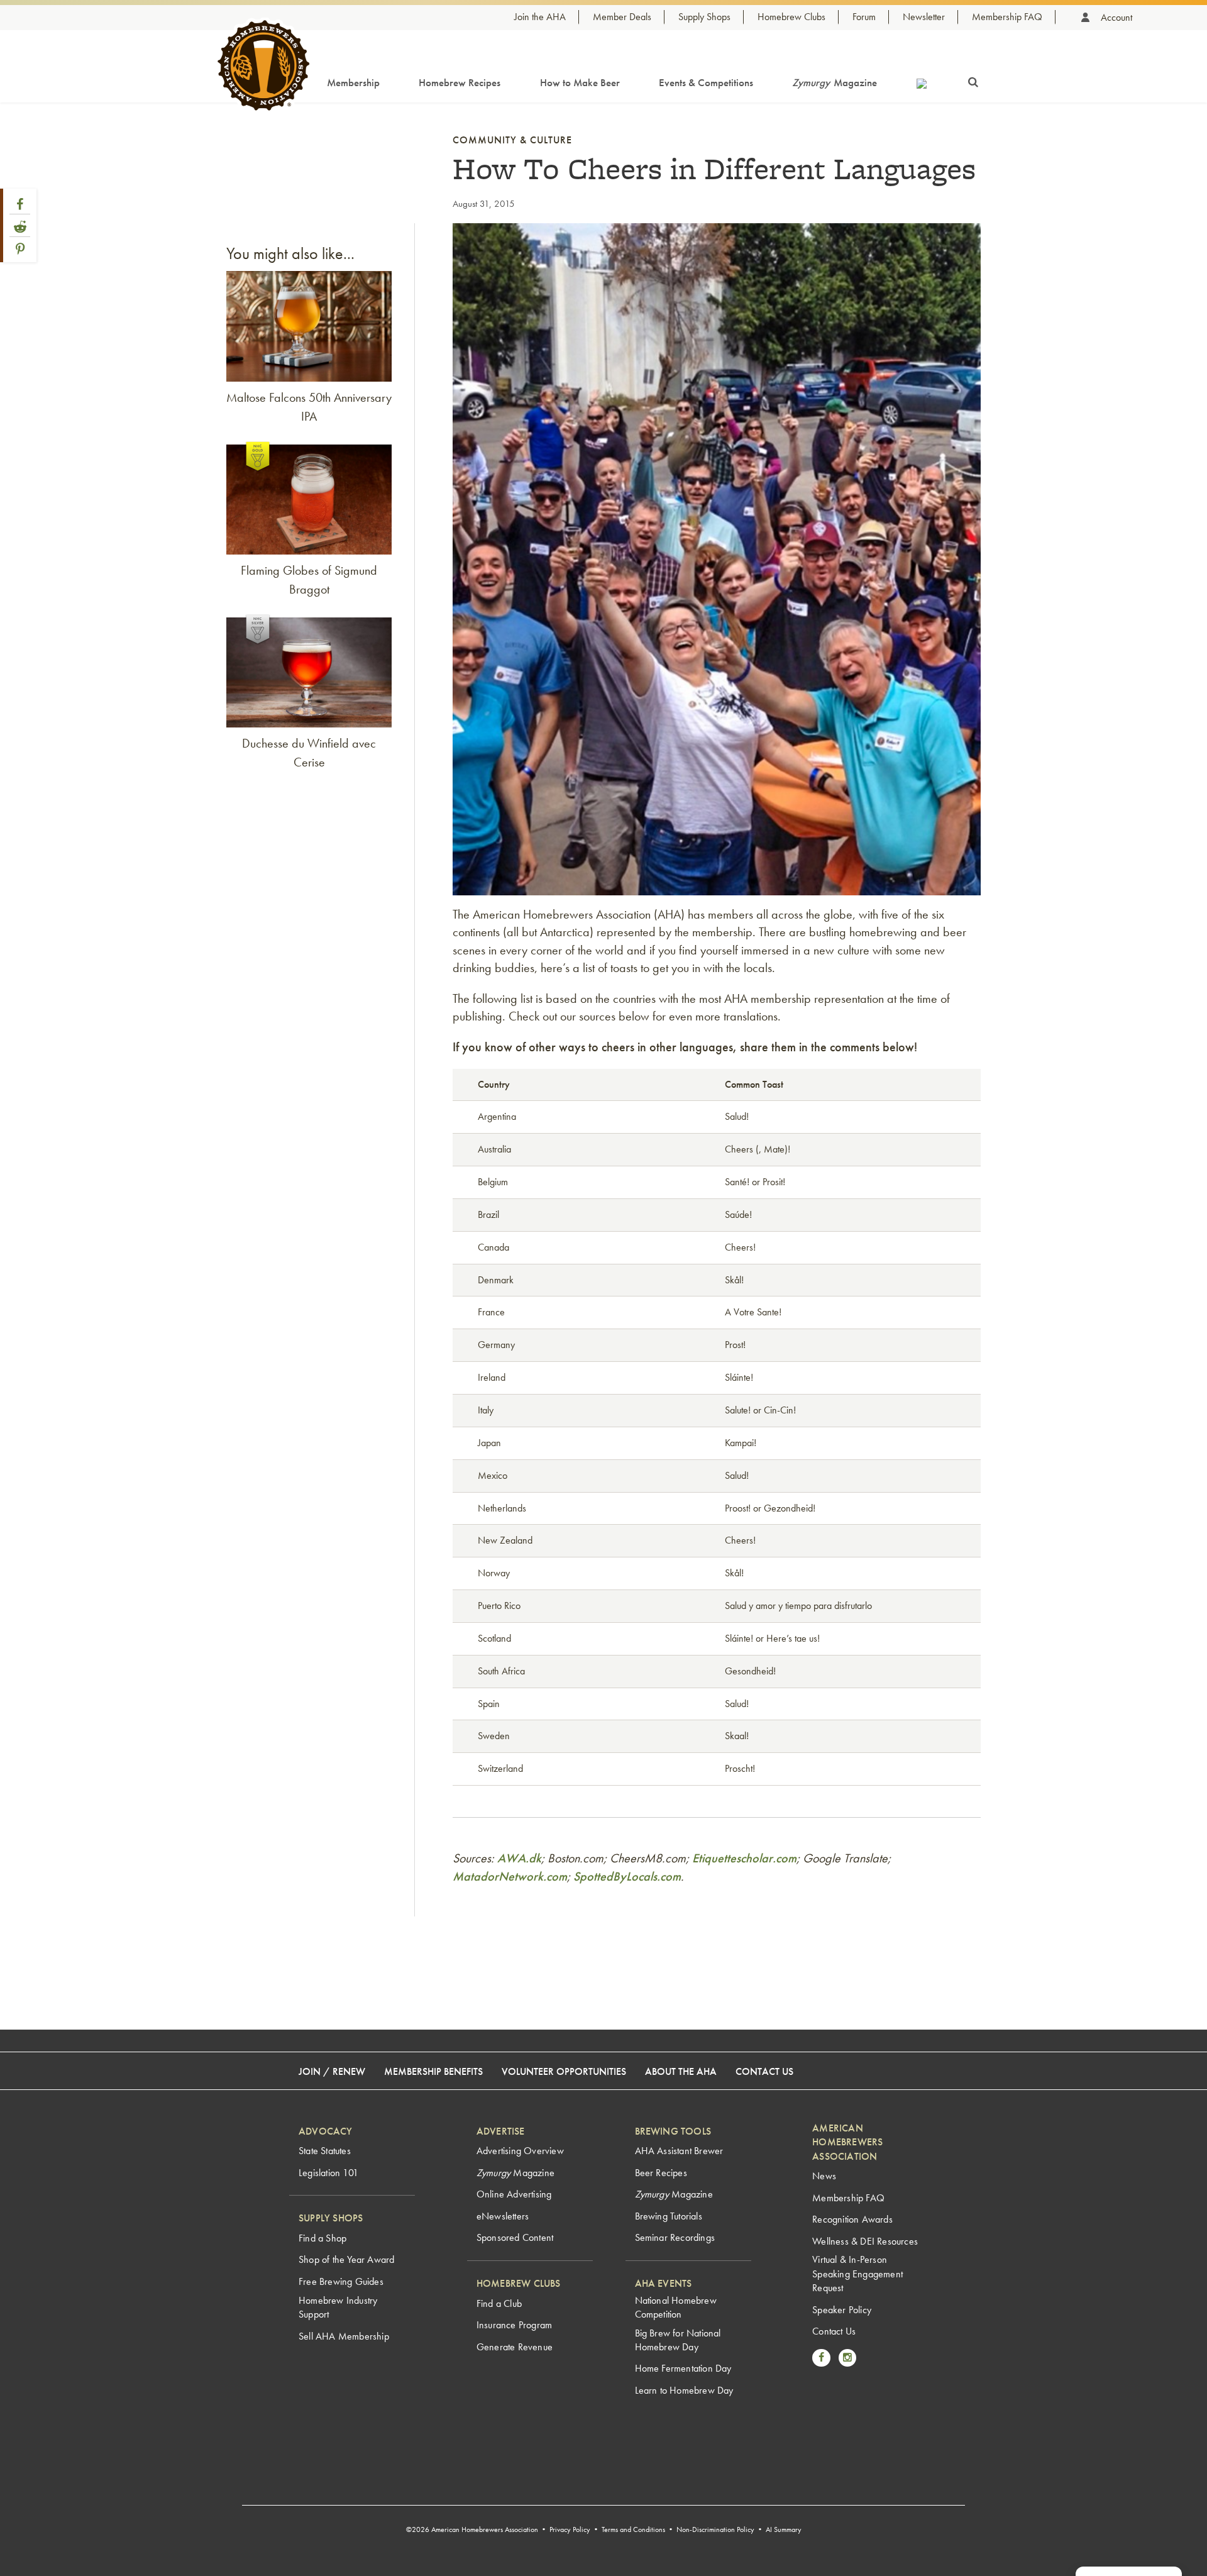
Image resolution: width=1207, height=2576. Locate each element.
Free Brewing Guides (341, 2281)
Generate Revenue (515, 2347)
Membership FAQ (1007, 17)
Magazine (835, 82)
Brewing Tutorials (669, 2216)
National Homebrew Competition (676, 2307)
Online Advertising (514, 2194)
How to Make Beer (580, 82)
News (824, 2176)
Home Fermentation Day (683, 2368)
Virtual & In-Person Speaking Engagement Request (857, 2274)
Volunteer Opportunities (564, 2071)
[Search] (973, 80)
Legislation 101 (328, 2173)
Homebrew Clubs (791, 17)
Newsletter (924, 17)
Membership (353, 82)
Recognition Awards (852, 2219)
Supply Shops (704, 17)
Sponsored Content (515, 2237)
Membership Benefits (433, 2071)
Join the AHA (540, 17)
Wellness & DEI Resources (865, 2241)
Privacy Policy (570, 2529)
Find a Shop (322, 2238)
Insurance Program (514, 2325)
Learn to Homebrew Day (684, 2390)
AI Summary (784, 2529)
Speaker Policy (842, 2310)
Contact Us (764, 2071)
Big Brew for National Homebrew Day (678, 2340)
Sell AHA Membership (344, 2336)
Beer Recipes (661, 2173)
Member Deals (622, 17)
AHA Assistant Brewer (679, 2151)
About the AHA (681, 2071)
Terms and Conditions (633, 2529)
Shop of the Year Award (346, 2259)
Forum (864, 17)
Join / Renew (332, 2071)
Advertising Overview (520, 2151)
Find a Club (499, 2303)
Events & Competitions (706, 82)
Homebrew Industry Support (338, 2307)
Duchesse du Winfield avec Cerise (309, 753)
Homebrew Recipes (460, 82)
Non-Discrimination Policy (715, 2529)
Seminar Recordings (675, 2237)
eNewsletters (503, 2216)
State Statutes (325, 2151)
